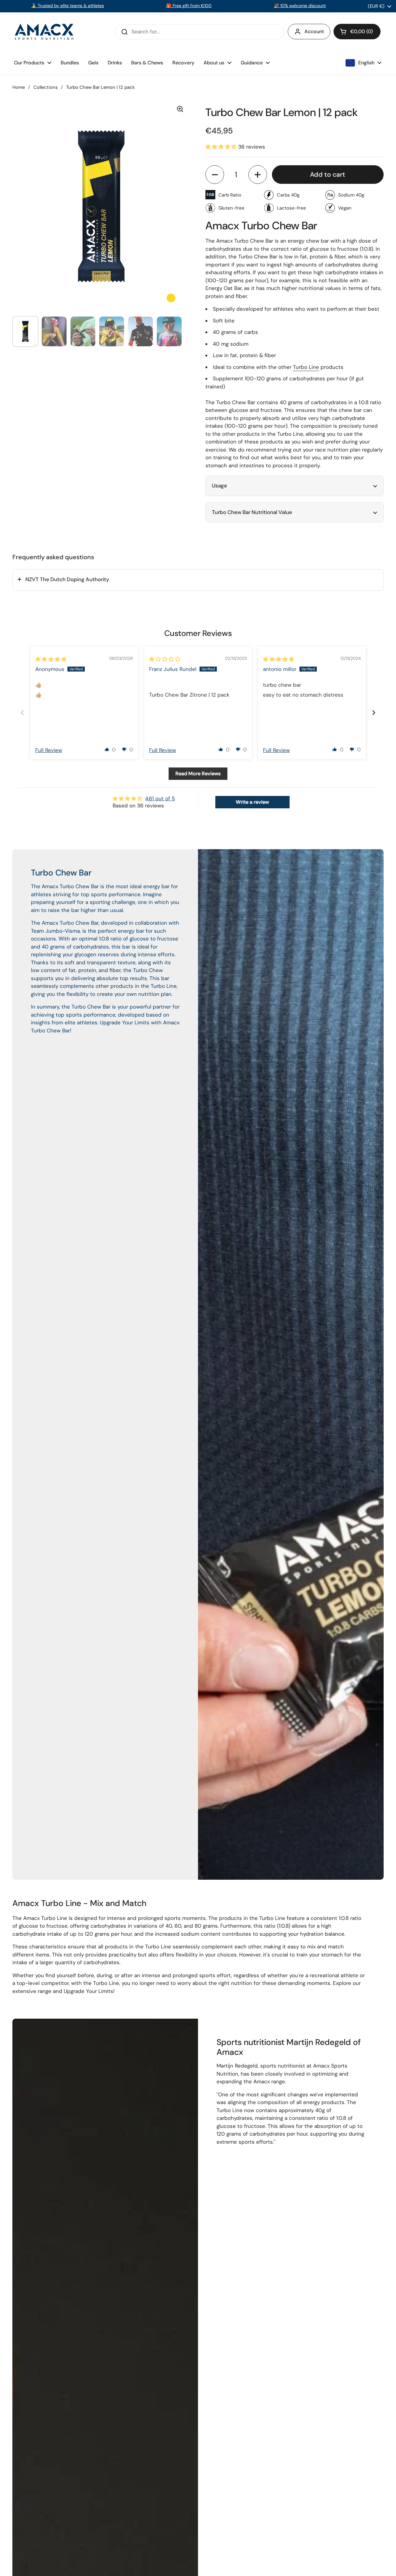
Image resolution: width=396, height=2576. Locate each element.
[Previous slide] (22, 713)
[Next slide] (374, 713)
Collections (45, 87)
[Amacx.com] (45, 32)
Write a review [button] (252, 802)
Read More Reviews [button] (198, 774)
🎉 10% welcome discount (300, 6)
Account (314, 31)
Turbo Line (306, 367)
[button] (357, 32)
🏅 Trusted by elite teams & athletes (68, 6)
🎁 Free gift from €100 (189, 6)
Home (19, 87)
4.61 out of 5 (160, 798)
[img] (51, 659)
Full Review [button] (49, 750)
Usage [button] (220, 486)
